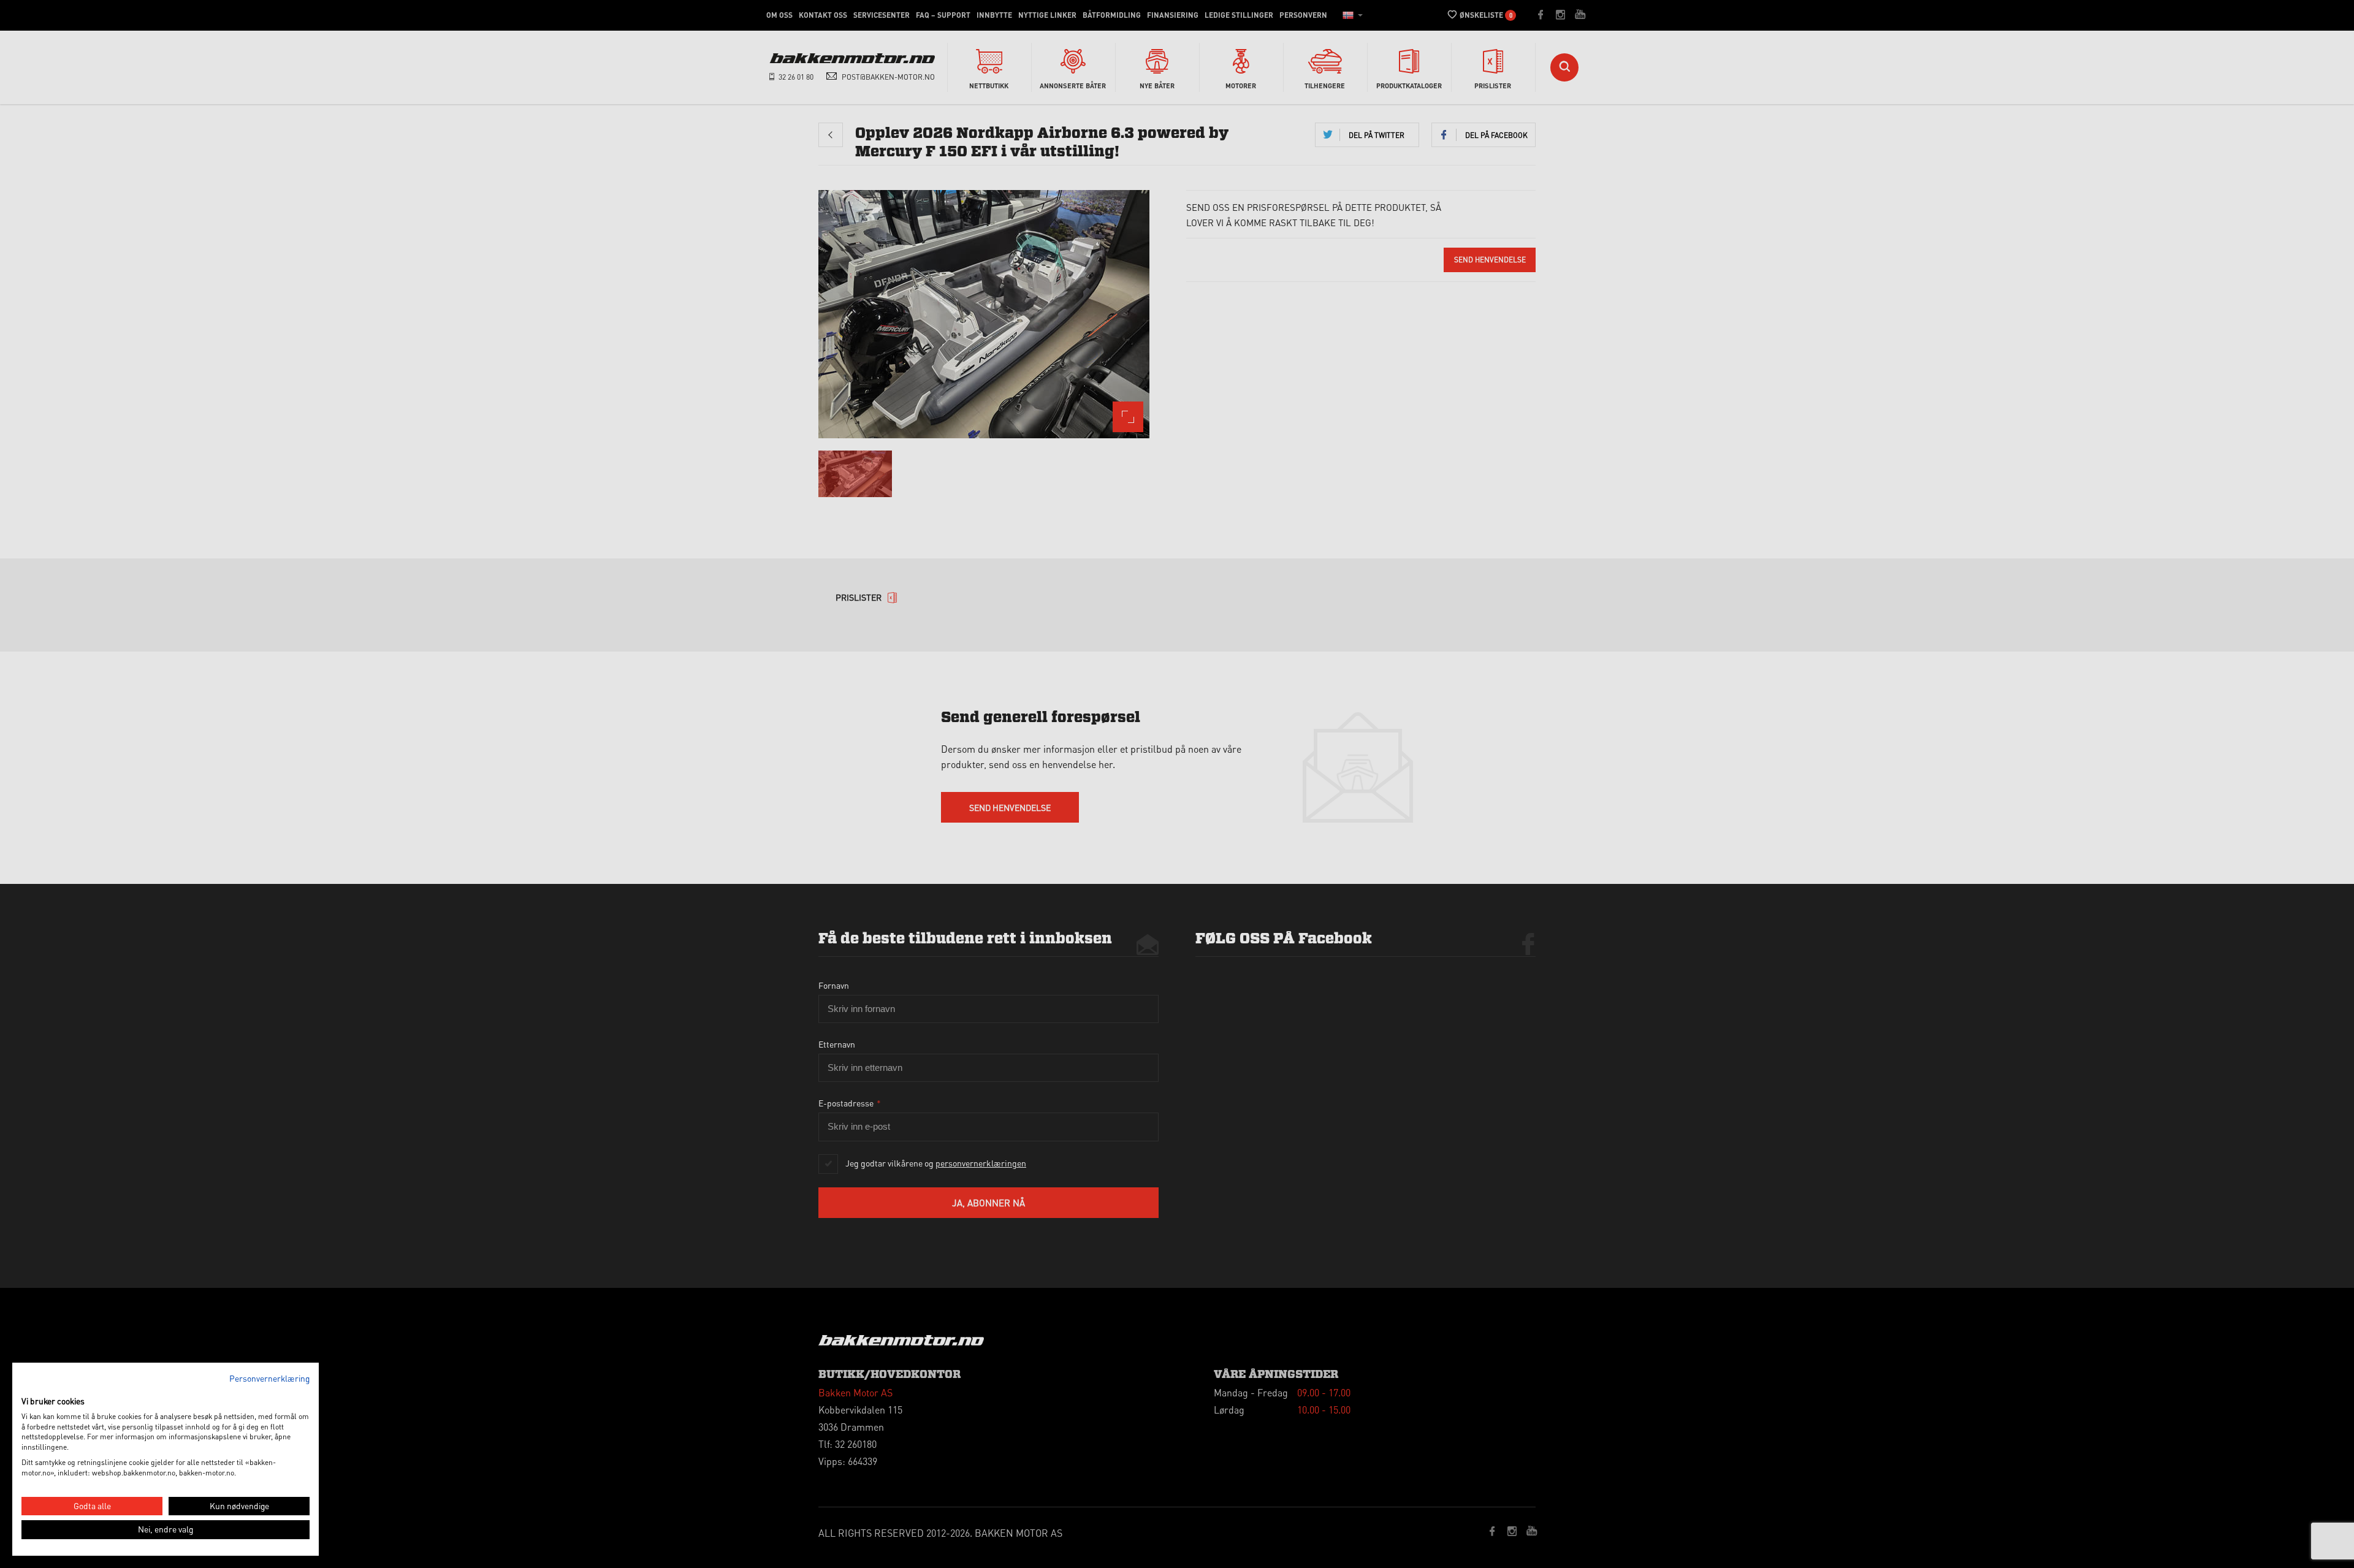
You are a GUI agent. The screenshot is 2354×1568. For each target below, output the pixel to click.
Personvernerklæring (269, 1378)
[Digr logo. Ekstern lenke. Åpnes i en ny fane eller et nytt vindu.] (30, 1388)
